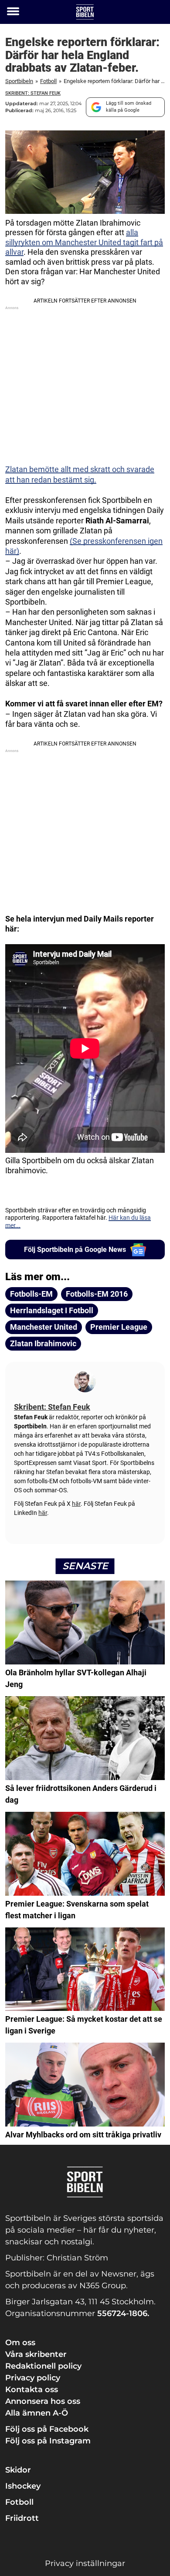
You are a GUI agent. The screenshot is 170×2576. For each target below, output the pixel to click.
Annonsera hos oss (43, 2401)
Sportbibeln (19, 81)
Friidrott (22, 2518)
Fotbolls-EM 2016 (97, 1294)
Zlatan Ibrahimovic (43, 1343)
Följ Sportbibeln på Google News (75, 1250)
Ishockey (23, 2486)
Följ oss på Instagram (48, 2441)
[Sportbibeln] (85, 12)
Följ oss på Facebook (47, 2429)
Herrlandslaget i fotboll (52, 1310)
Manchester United (44, 1327)
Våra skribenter (36, 2354)
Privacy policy (33, 2378)
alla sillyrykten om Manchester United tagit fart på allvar (84, 242)
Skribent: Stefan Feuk (33, 93)
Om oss (20, 2343)
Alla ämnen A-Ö (37, 2413)
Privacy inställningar (85, 2563)
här (76, 1504)
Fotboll (48, 81)
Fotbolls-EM (31, 1294)
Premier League (119, 1327)
